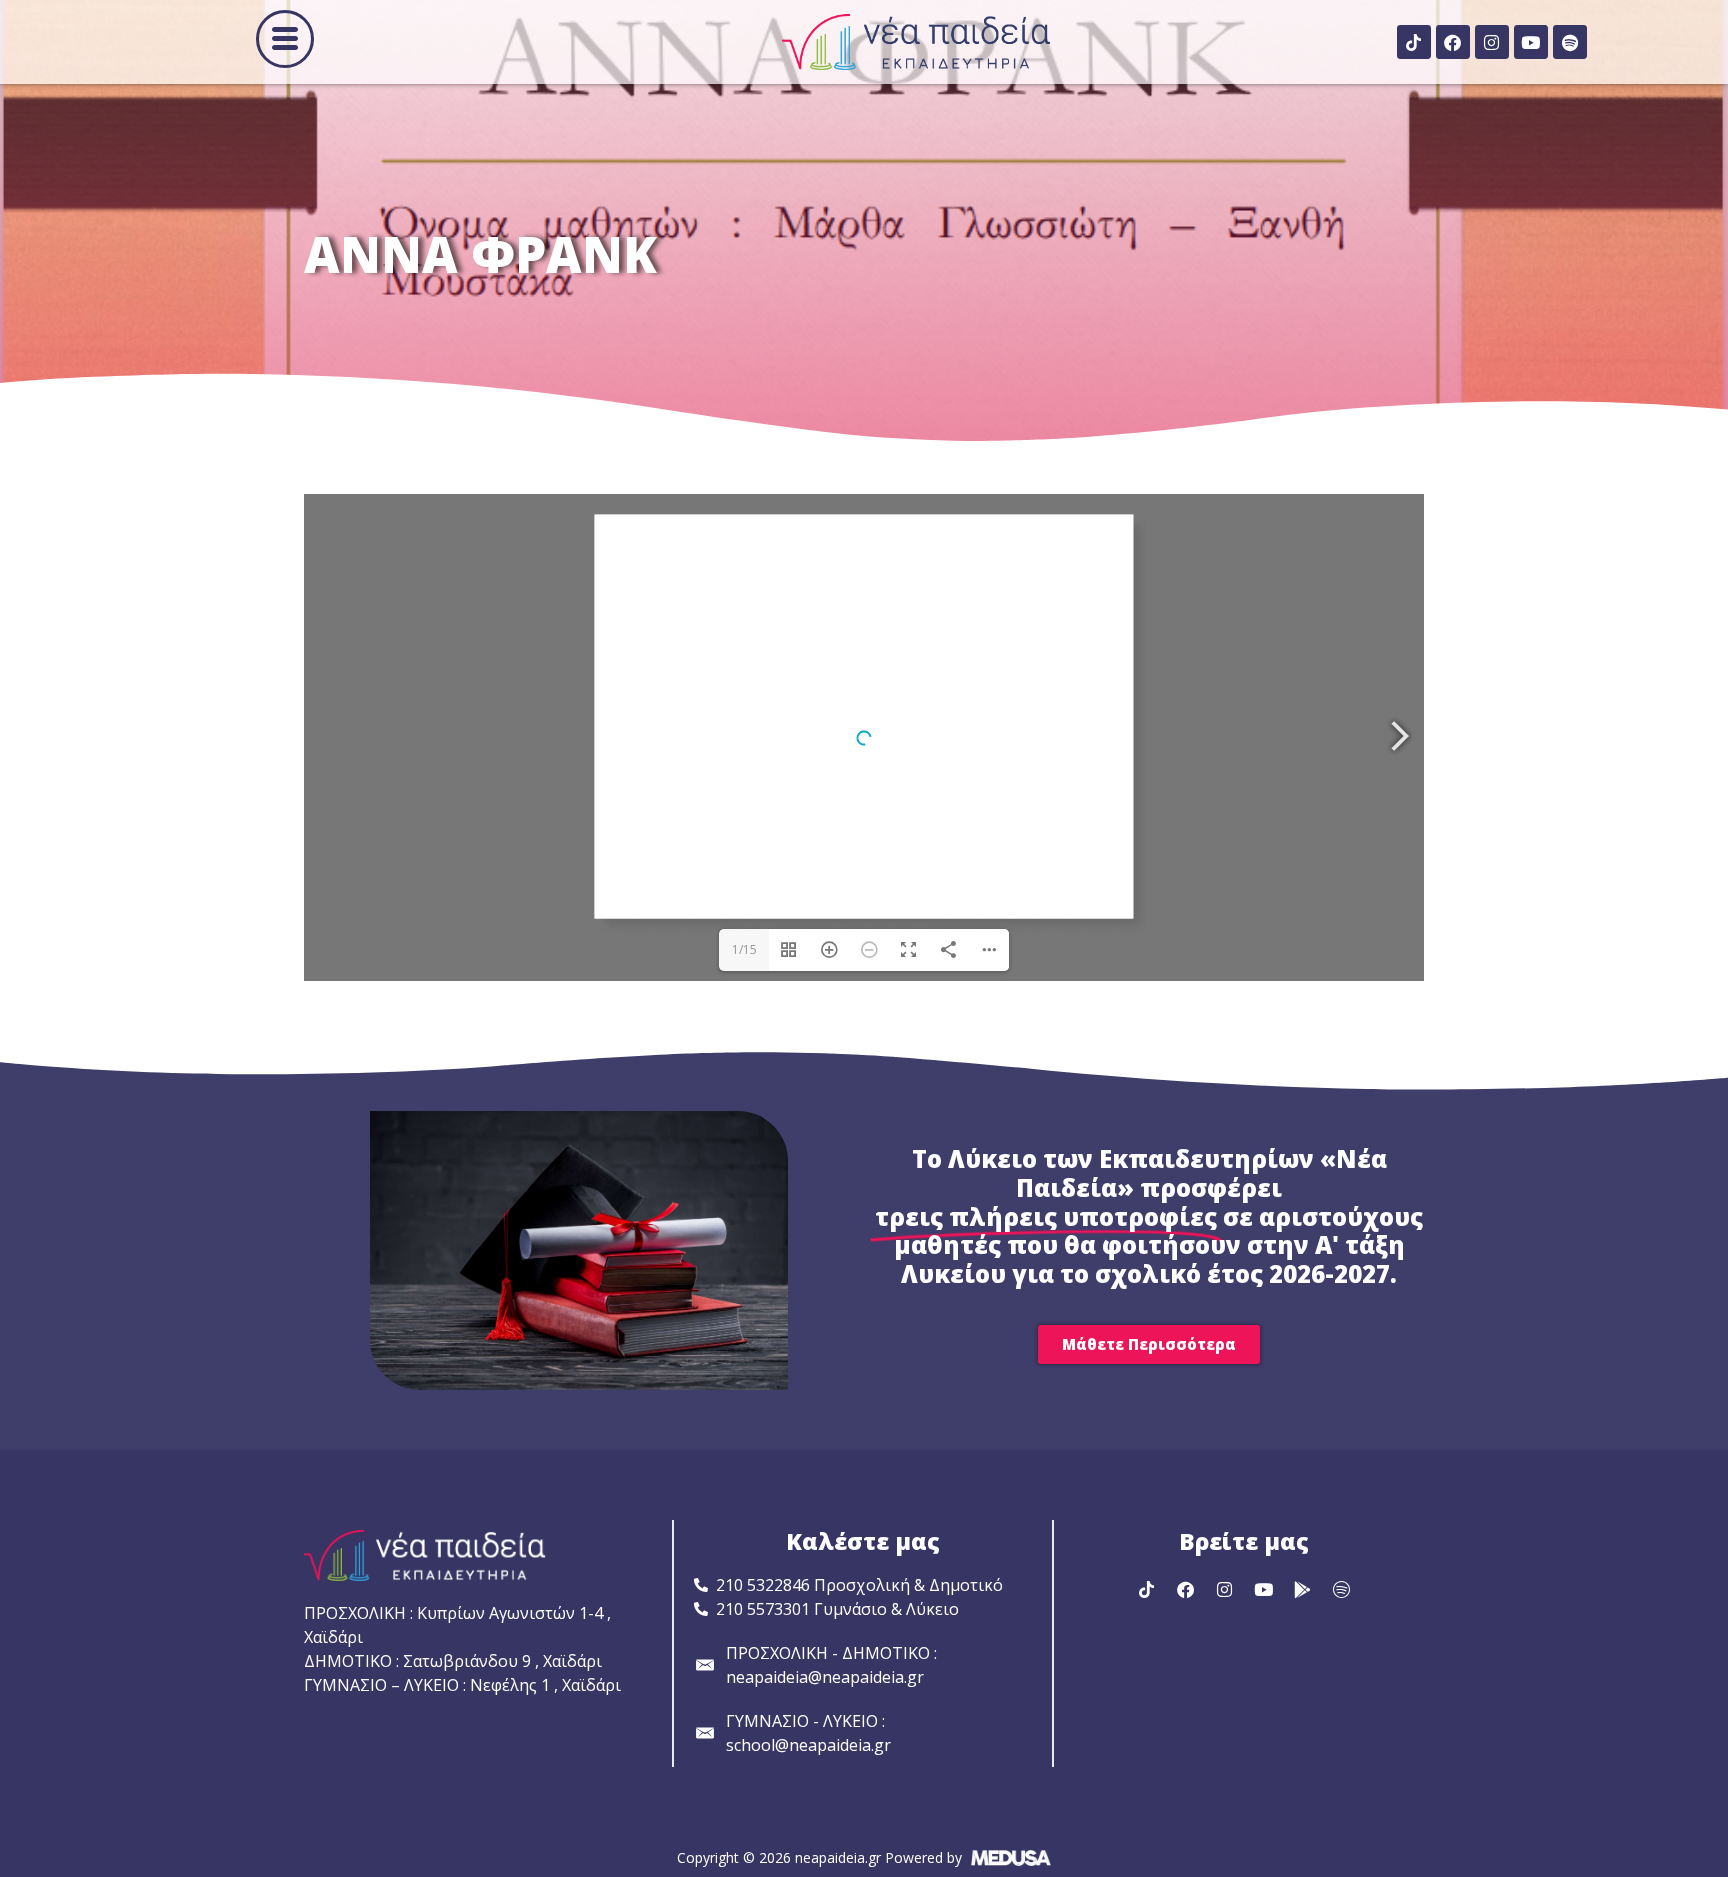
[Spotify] (1570, 42)
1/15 (744, 949)
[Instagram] (1492, 42)
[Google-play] (1302, 1590)
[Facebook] (1453, 42)
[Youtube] (1531, 42)
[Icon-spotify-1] (1341, 1590)
